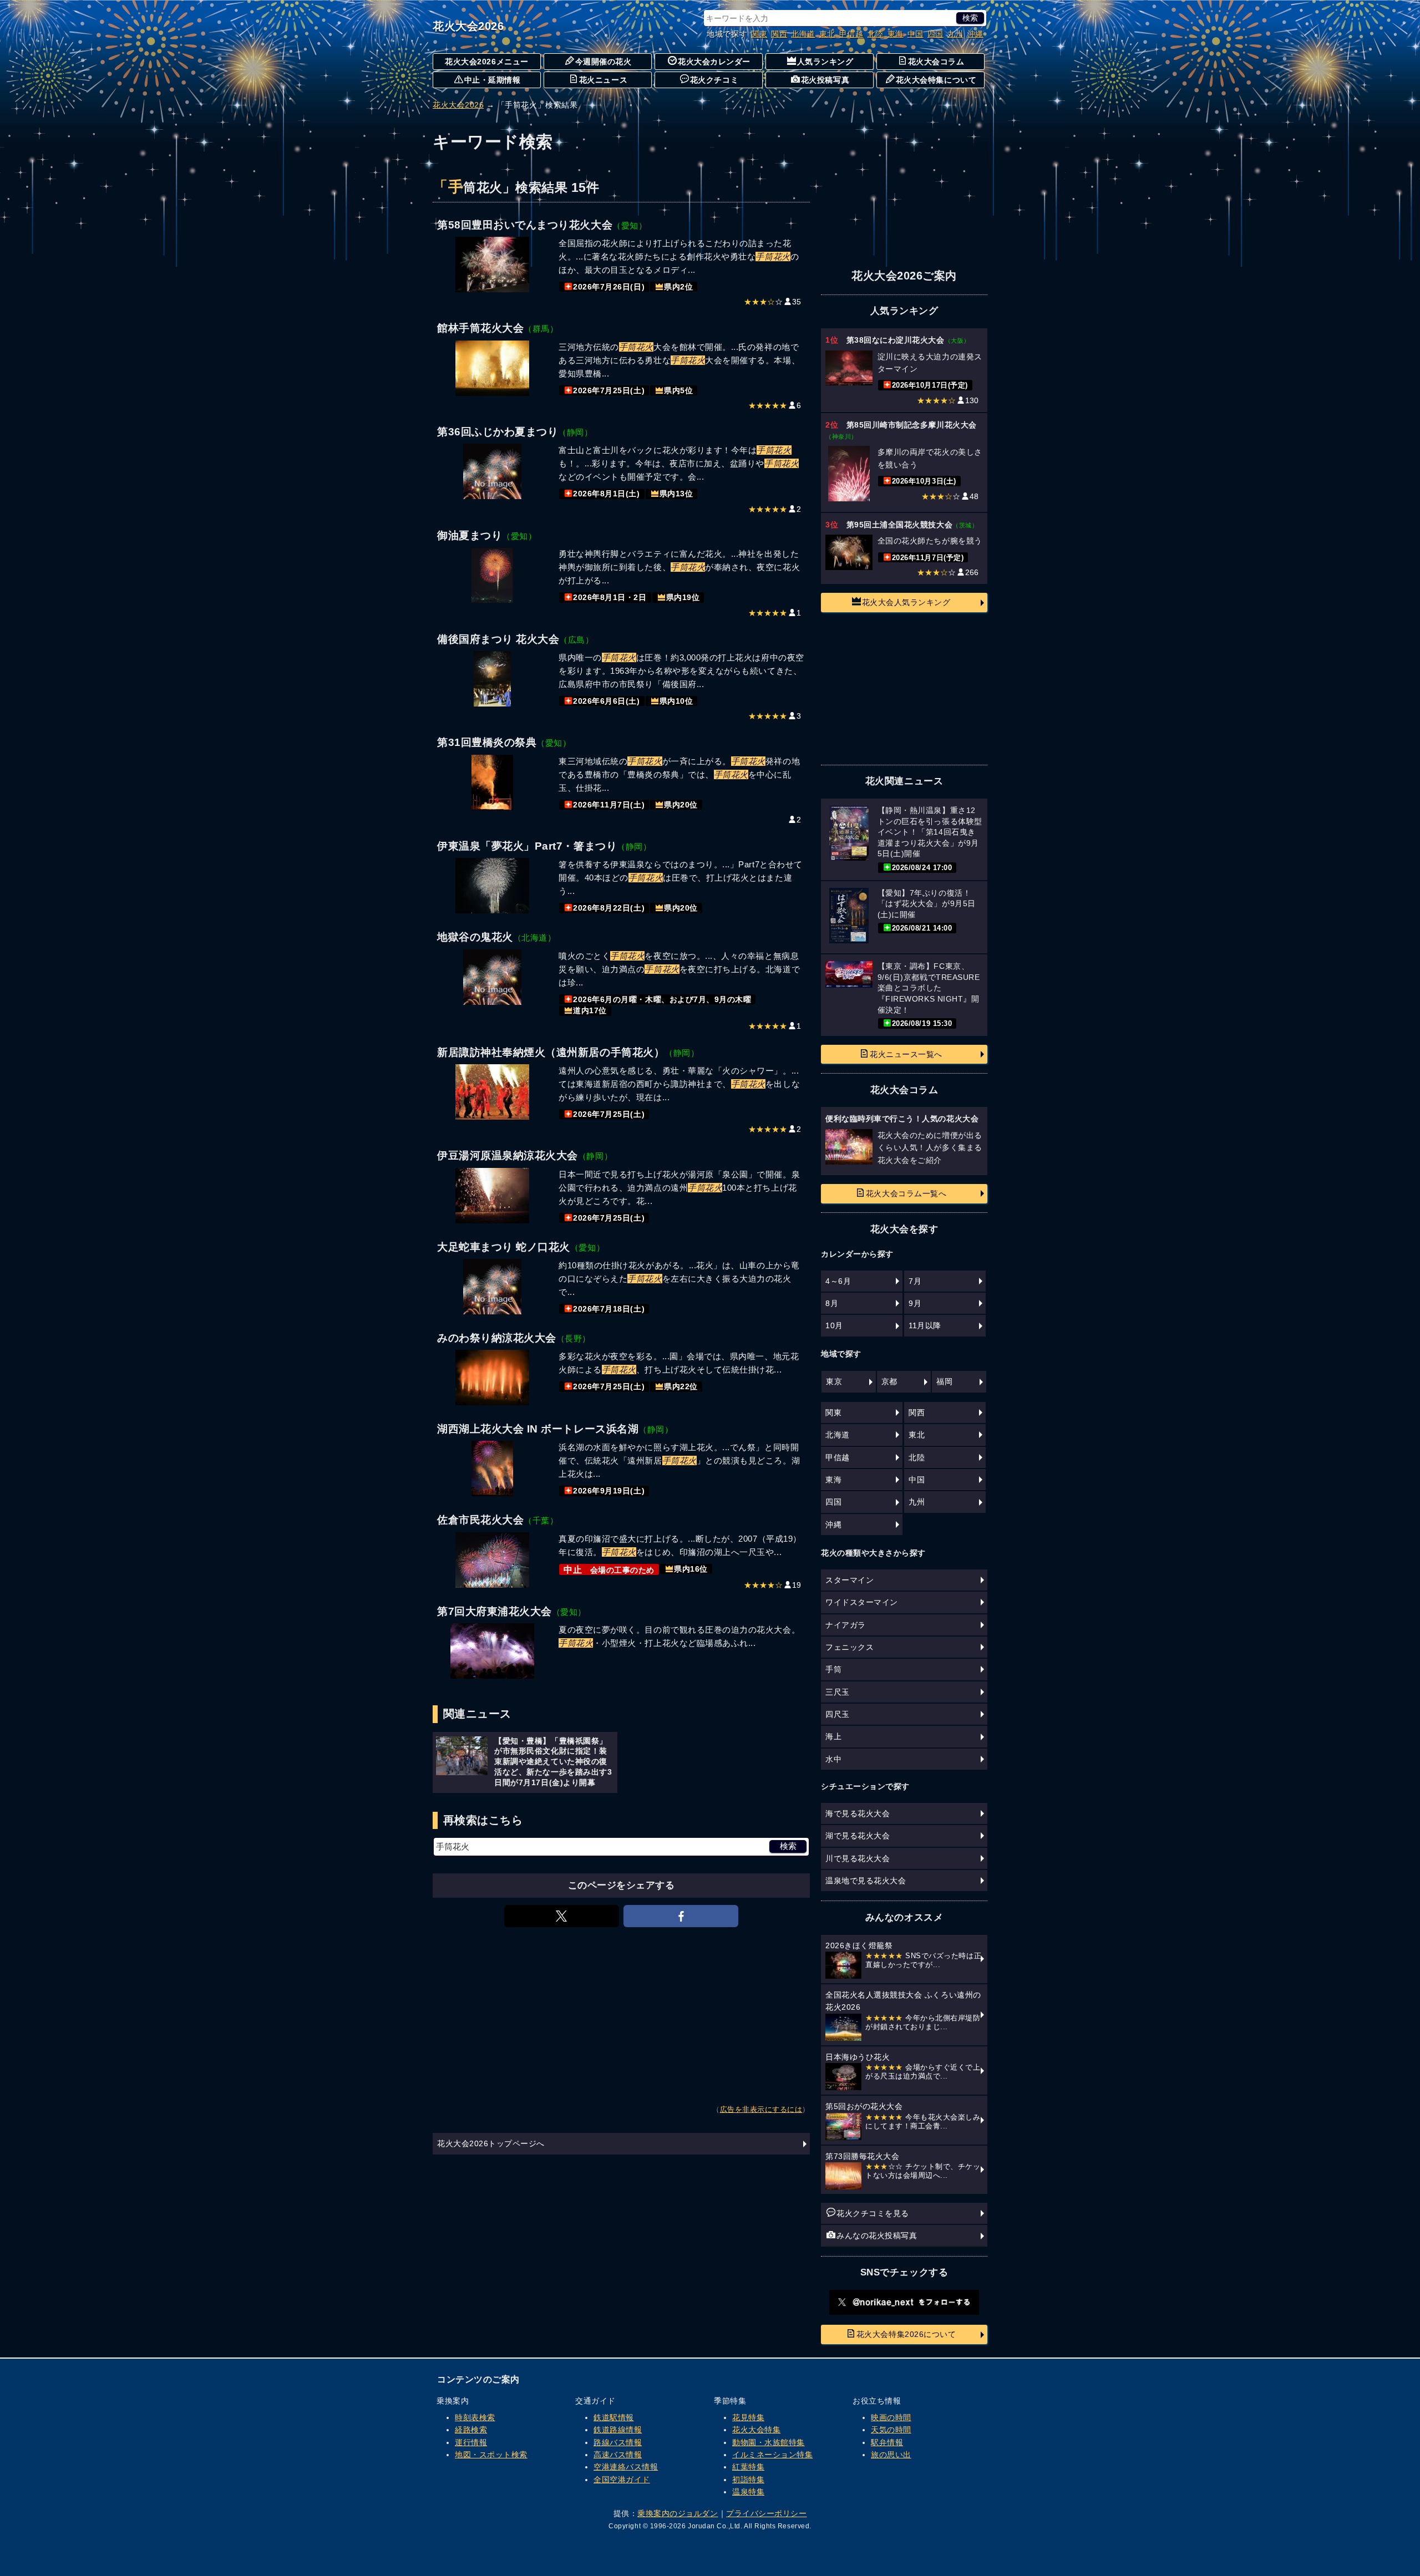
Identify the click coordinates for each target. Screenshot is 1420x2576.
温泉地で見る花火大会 (866, 1881)
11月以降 (925, 1325)
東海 (896, 34)
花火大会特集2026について (906, 2334)
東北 (827, 34)
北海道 (803, 34)
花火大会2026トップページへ (491, 2143)
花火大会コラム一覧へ (906, 1193)
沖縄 (975, 34)
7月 (915, 1281)
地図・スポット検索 (491, 2455)
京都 (889, 1381)
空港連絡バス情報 (626, 2467)
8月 (832, 1303)
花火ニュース (603, 80)
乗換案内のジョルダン (678, 2513)
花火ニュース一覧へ (906, 1054)
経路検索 (471, 2430)
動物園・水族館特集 (769, 2442)
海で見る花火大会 (858, 1813)
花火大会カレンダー (714, 62)
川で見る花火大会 (858, 1858)
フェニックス (850, 1647)
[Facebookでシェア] (681, 1916)
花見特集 (748, 2417)
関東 (759, 34)
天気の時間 (891, 2430)
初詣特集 (748, 2480)
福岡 (944, 1381)
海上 (833, 1736)
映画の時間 (891, 2417)
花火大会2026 (468, 26)
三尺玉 (838, 1692)
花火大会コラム (936, 62)
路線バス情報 (618, 2442)
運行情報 (471, 2442)
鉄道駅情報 (614, 2417)
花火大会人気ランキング (906, 602)
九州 (955, 34)
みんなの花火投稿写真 (877, 2235)
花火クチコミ (714, 80)
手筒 (833, 1669)
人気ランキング (825, 62)
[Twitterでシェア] (562, 1916)
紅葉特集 (748, 2467)
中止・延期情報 (493, 80)
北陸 (876, 34)
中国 (916, 34)
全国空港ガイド (622, 2480)
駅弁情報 (887, 2442)
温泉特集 (748, 2492)
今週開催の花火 (603, 62)
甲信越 (851, 34)
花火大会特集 (756, 2430)
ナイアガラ (846, 1625)
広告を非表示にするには (761, 2110)
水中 (833, 1759)
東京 (834, 1381)
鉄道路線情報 (618, 2430)
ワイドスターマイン (862, 1602)
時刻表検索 (475, 2417)
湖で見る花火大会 (858, 1836)
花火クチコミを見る (873, 2213)
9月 (915, 1303)
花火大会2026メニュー (486, 62)
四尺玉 (838, 1714)
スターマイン (850, 1580)
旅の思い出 (891, 2455)
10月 (834, 1325)
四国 (935, 34)
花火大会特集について (936, 80)
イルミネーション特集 (772, 2455)
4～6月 (838, 1281)
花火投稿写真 (825, 80)
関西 (779, 34)
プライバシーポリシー (766, 2513)
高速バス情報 (618, 2455)
